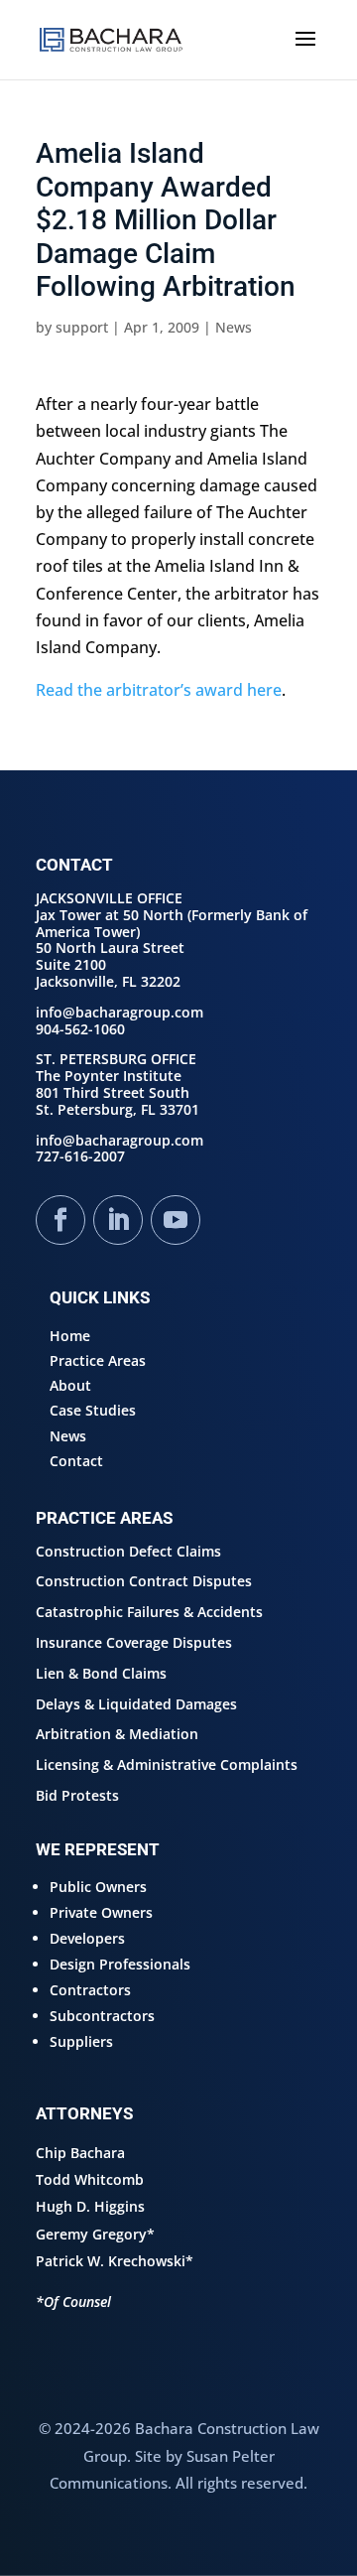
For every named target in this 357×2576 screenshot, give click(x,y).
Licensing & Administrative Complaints (167, 1764)
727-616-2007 (80, 1156)
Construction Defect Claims (128, 1551)
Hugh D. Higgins (90, 2206)
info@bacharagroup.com (119, 1012)
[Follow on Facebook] (60, 1220)
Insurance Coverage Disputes (134, 1642)
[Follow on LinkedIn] (118, 1220)
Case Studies (93, 1410)
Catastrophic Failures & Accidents (149, 1612)
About (70, 1385)
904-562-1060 (80, 1029)
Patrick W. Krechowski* (115, 2261)
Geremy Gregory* (95, 2234)
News (234, 327)
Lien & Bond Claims (101, 1673)
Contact (76, 1461)
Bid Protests (77, 1795)
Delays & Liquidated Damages (136, 1704)
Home (70, 1336)
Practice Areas (98, 1360)
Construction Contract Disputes (144, 1581)
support (82, 327)
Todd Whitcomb (90, 2179)
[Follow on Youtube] (176, 1220)
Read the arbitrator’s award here (159, 690)
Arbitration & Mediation (117, 1734)
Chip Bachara (80, 2153)
